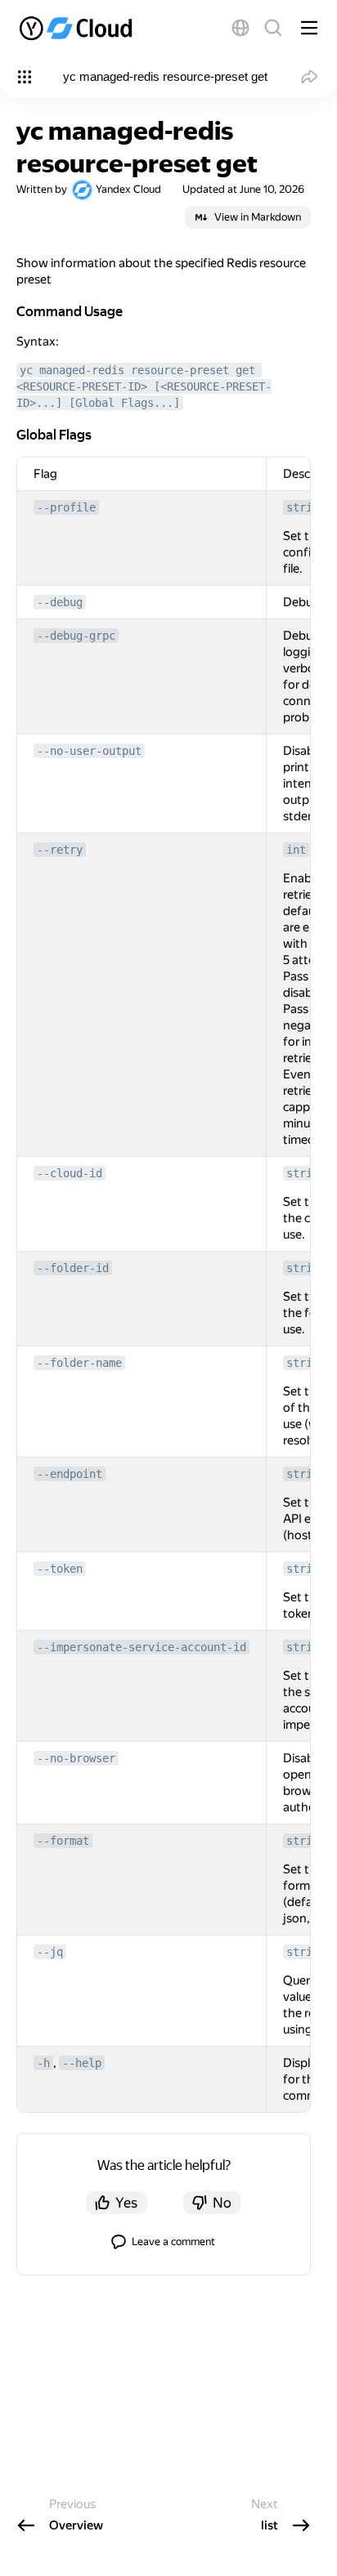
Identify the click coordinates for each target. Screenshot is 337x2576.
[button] (240, 28)
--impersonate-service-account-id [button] (142, 1647)
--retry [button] (60, 850)
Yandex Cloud (128, 189)
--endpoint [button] (70, 1474)
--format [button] (63, 1841)
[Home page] (77, 28)
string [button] (306, 507)
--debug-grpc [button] (76, 636)
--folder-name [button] (79, 1363)
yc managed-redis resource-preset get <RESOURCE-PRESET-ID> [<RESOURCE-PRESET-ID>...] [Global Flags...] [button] (144, 386)
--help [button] (82, 2063)
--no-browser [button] (76, 1758)
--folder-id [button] (73, 1268)
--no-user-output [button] (89, 751)
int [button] (296, 850)
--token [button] (60, 1569)
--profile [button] (66, 507)
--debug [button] (60, 602)
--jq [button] (50, 1952)
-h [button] (43, 2063)
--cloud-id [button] (70, 1173)
